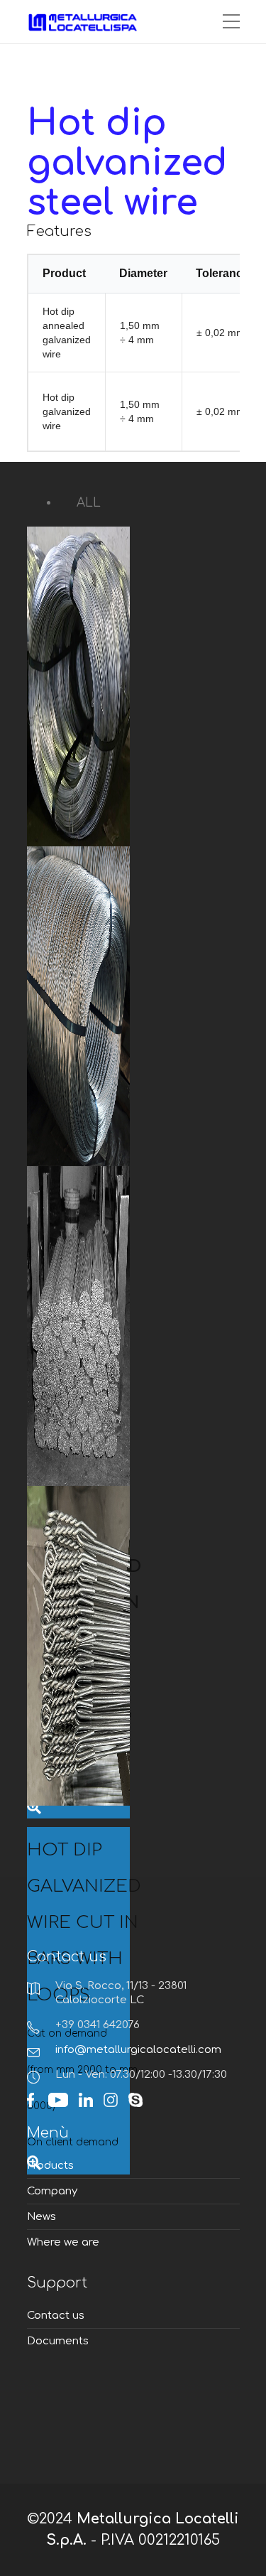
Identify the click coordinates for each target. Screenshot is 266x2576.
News (41, 2217)
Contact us (56, 2316)
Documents (58, 2341)
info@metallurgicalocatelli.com (138, 2050)
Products (50, 2166)
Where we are (63, 2242)
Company (52, 2191)
